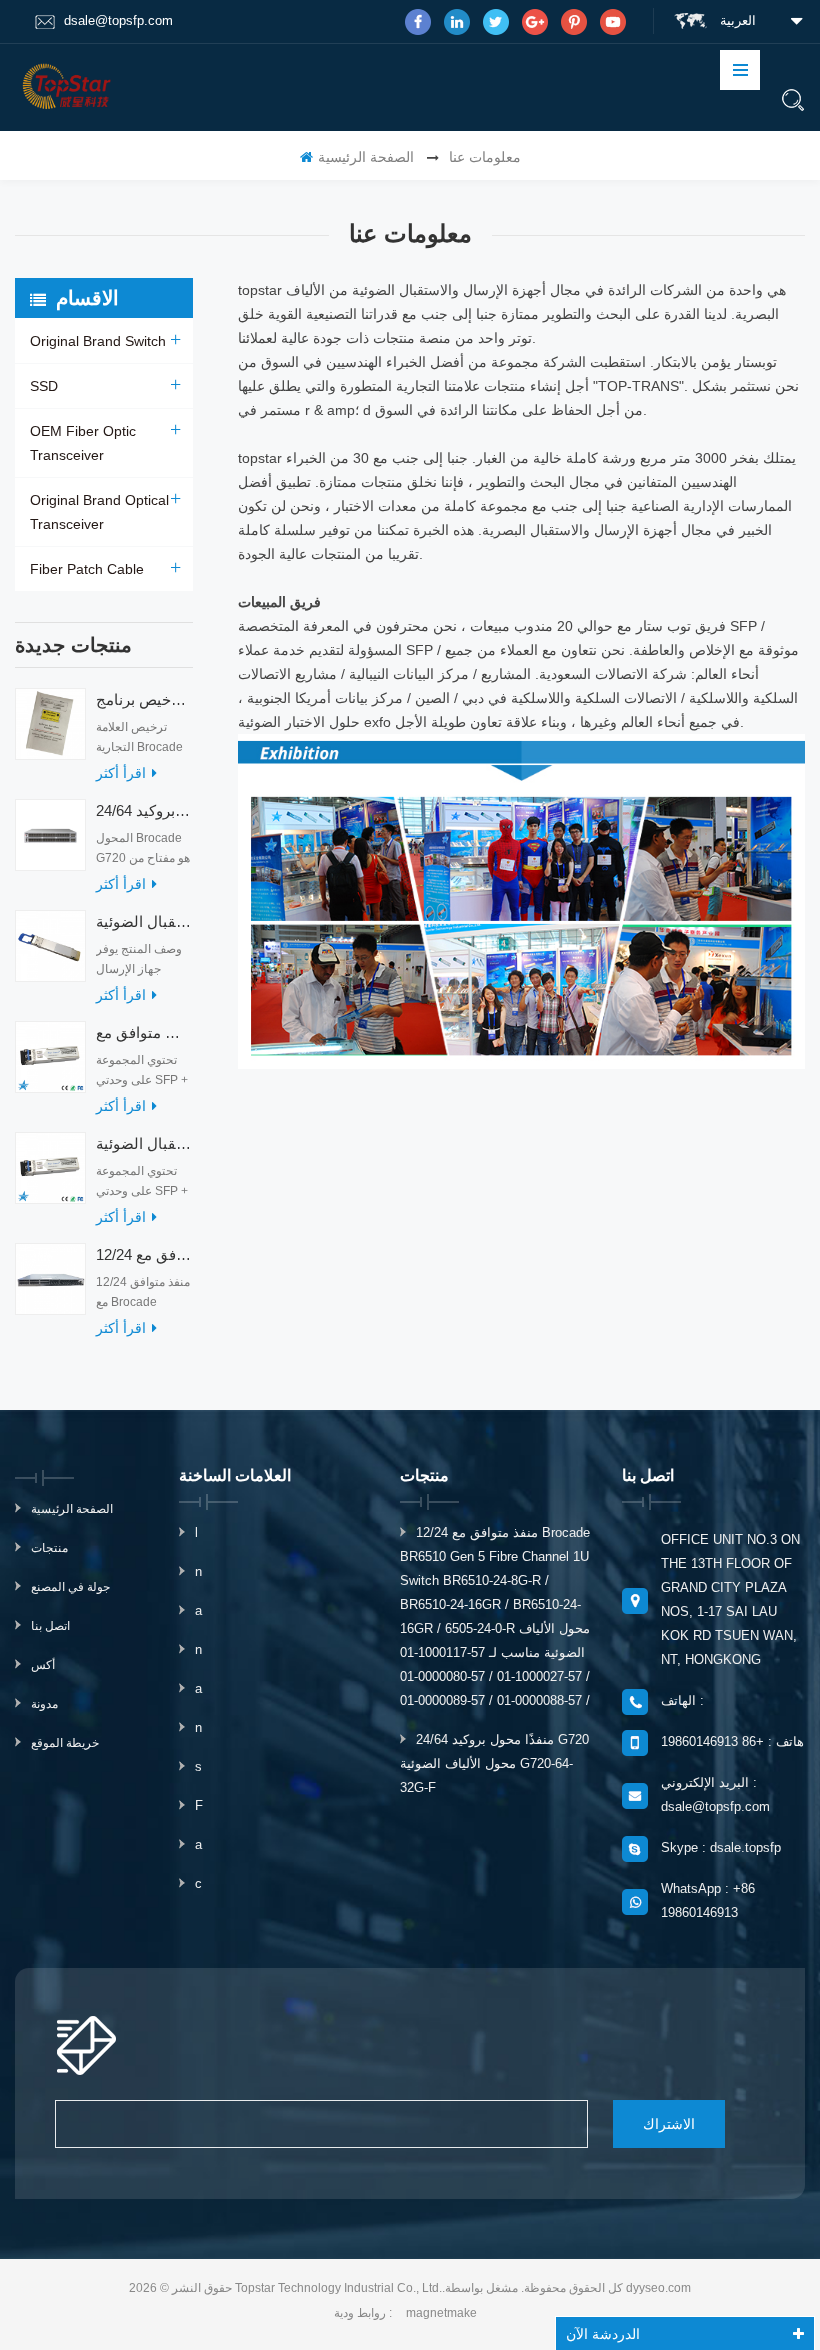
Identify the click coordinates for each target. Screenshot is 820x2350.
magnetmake (441, 2313)
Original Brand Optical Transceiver (99, 512)
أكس (43, 1665)
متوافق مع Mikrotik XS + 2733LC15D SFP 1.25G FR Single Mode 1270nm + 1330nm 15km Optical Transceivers (144, 1032)
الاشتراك (669, 2124)
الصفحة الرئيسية (366, 157)
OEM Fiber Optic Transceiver (83, 443)
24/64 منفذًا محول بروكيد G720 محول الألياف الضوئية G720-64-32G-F (144, 810)
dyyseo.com (658, 2288)
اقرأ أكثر (121, 773)
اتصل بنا (50, 1626)
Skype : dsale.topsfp (721, 1847)
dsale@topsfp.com (118, 20)
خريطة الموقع (65, 1743)
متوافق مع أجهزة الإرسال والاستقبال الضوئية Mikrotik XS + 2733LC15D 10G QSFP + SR (144, 1143)
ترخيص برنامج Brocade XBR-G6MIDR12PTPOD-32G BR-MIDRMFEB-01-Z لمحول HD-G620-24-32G (144, 699)
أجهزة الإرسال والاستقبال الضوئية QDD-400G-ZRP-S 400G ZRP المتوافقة (144, 921)
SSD (44, 386)
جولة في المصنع (70, 1587)
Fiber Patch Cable (87, 569)
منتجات (49, 1548)
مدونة (44, 1704)
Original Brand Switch (98, 341)
